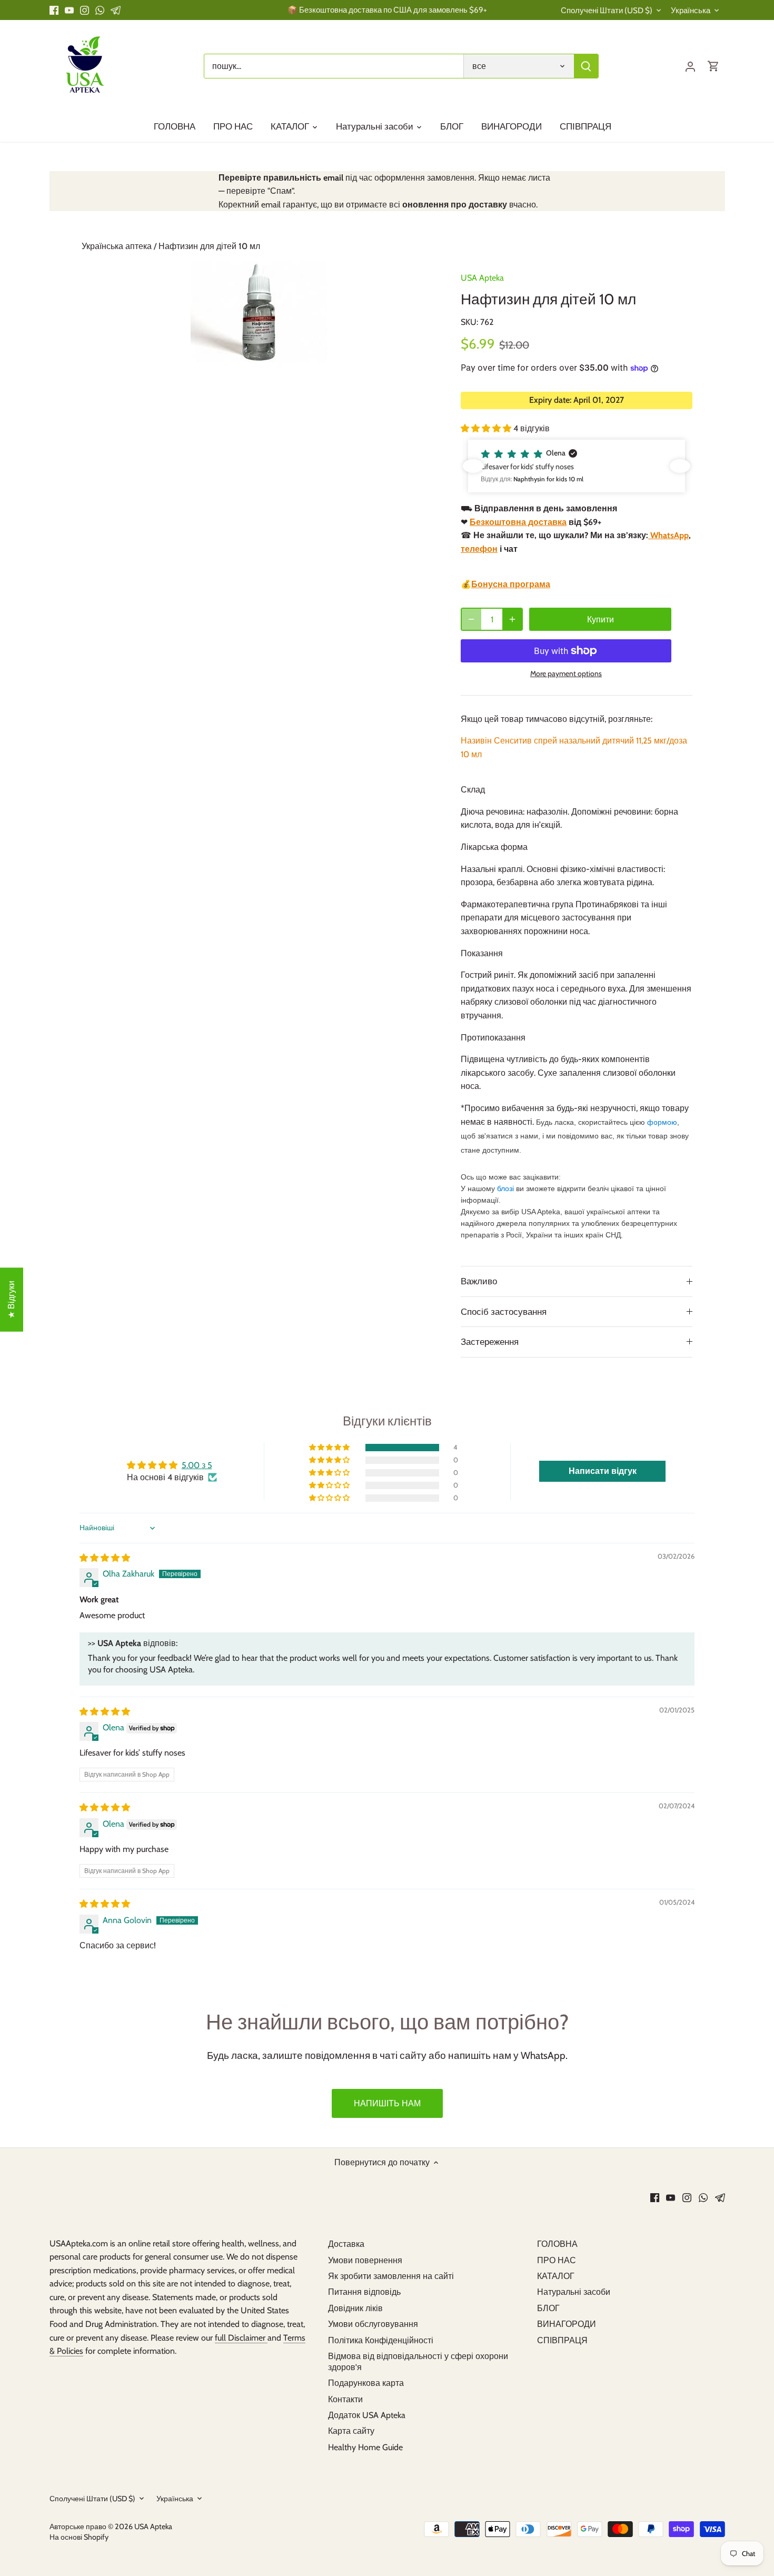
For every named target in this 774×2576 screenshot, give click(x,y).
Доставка (346, 2244)
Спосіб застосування (504, 1312)
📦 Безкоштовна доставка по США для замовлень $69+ (387, 10)
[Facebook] (54, 10)
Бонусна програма (511, 584)
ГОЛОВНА (557, 2244)
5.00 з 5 (197, 1465)
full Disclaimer (241, 2338)
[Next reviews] (680, 466)
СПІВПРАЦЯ (562, 2340)
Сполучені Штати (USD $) (607, 11)
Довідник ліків (355, 2308)
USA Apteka (482, 278)
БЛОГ (548, 2308)
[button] (487, 428)
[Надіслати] (586, 66)
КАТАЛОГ (556, 2276)
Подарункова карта (366, 2383)
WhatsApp (668, 535)
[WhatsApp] (100, 10)
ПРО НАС (557, 2260)
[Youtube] (69, 10)
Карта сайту (351, 2431)
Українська (691, 11)
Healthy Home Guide (365, 2447)
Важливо (479, 1281)
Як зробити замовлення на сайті (391, 2276)
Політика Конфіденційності (381, 2340)
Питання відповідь (364, 2292)
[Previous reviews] (473, 466)
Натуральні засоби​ (574, 2292)
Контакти (345, 2399)
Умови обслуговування (373, 2324)
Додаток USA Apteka (367, 2415)
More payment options (566, 674)
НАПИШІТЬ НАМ (387, 2103)
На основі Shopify (79, 2537)
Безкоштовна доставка (518, 522)
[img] (105, 1558)
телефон (479, 549)
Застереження (490, 1342)
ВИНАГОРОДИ (567, 2324)
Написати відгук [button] (603, 1471)
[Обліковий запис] (690, 66)
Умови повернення (365, 2260)
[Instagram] (85, 10)
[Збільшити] (512, 619)
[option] (259, 312)
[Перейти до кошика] (713, 66)
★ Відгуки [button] (11, 1300)
